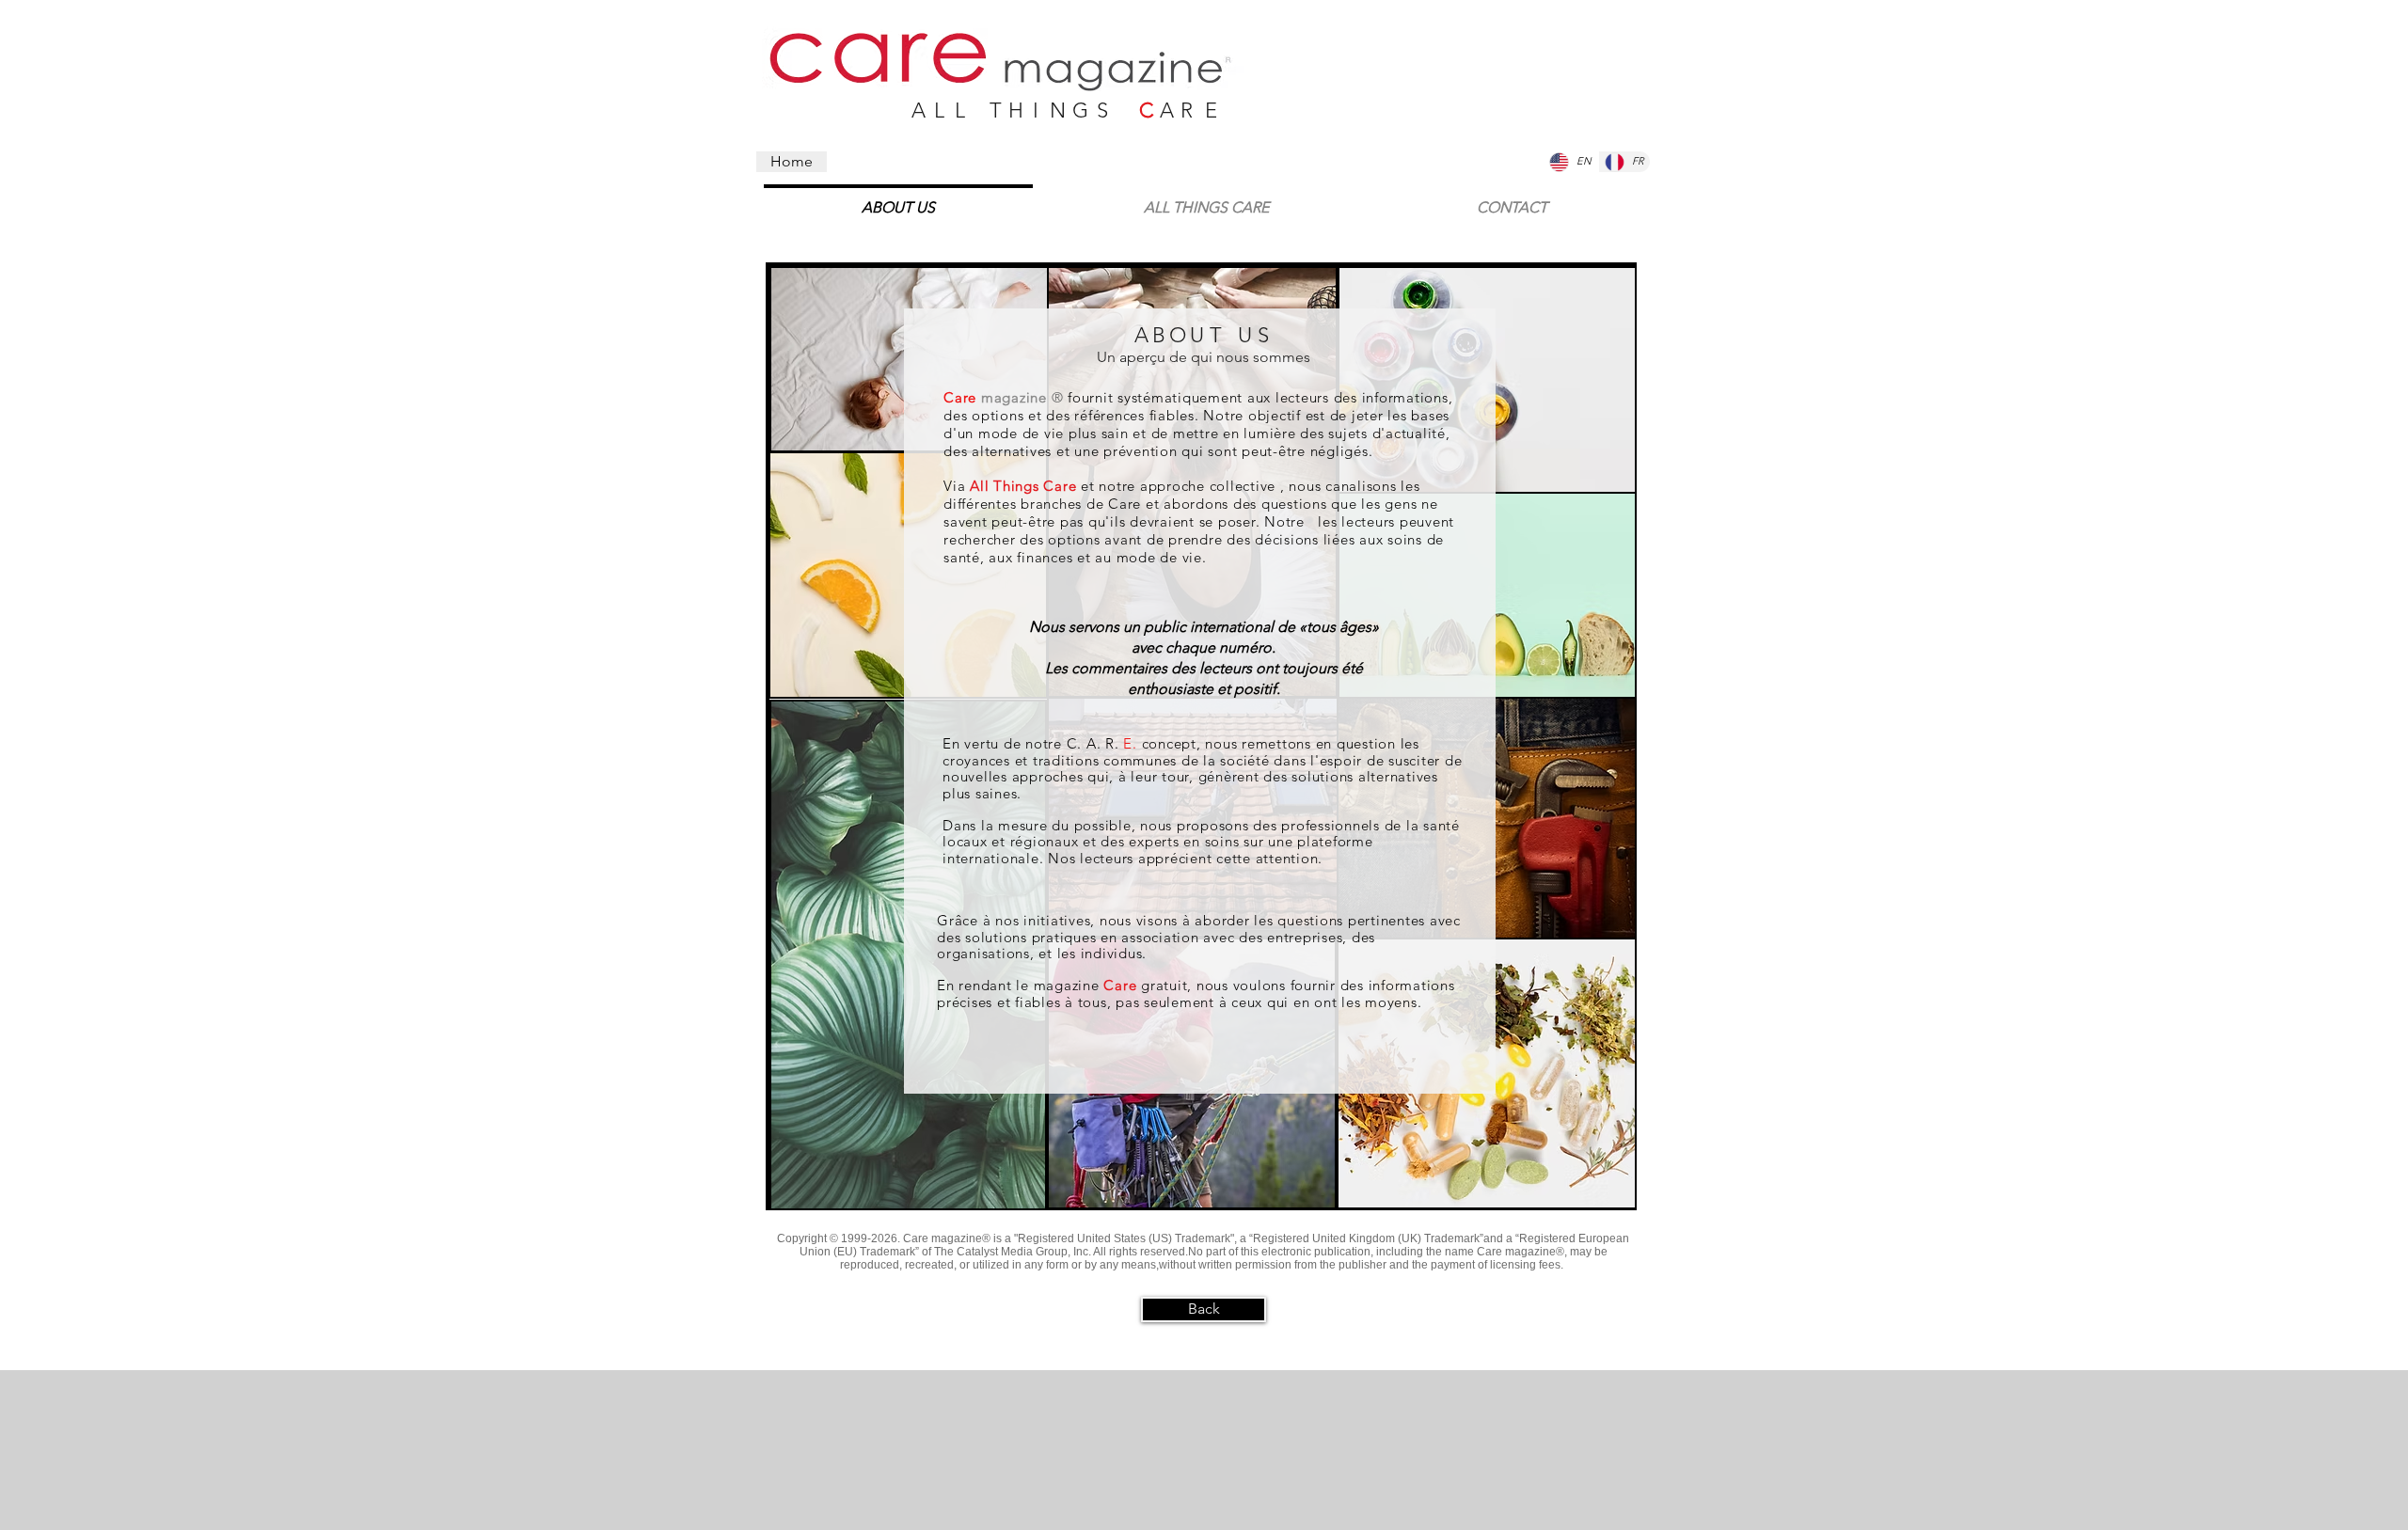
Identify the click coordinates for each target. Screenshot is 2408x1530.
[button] (1512, 199)
